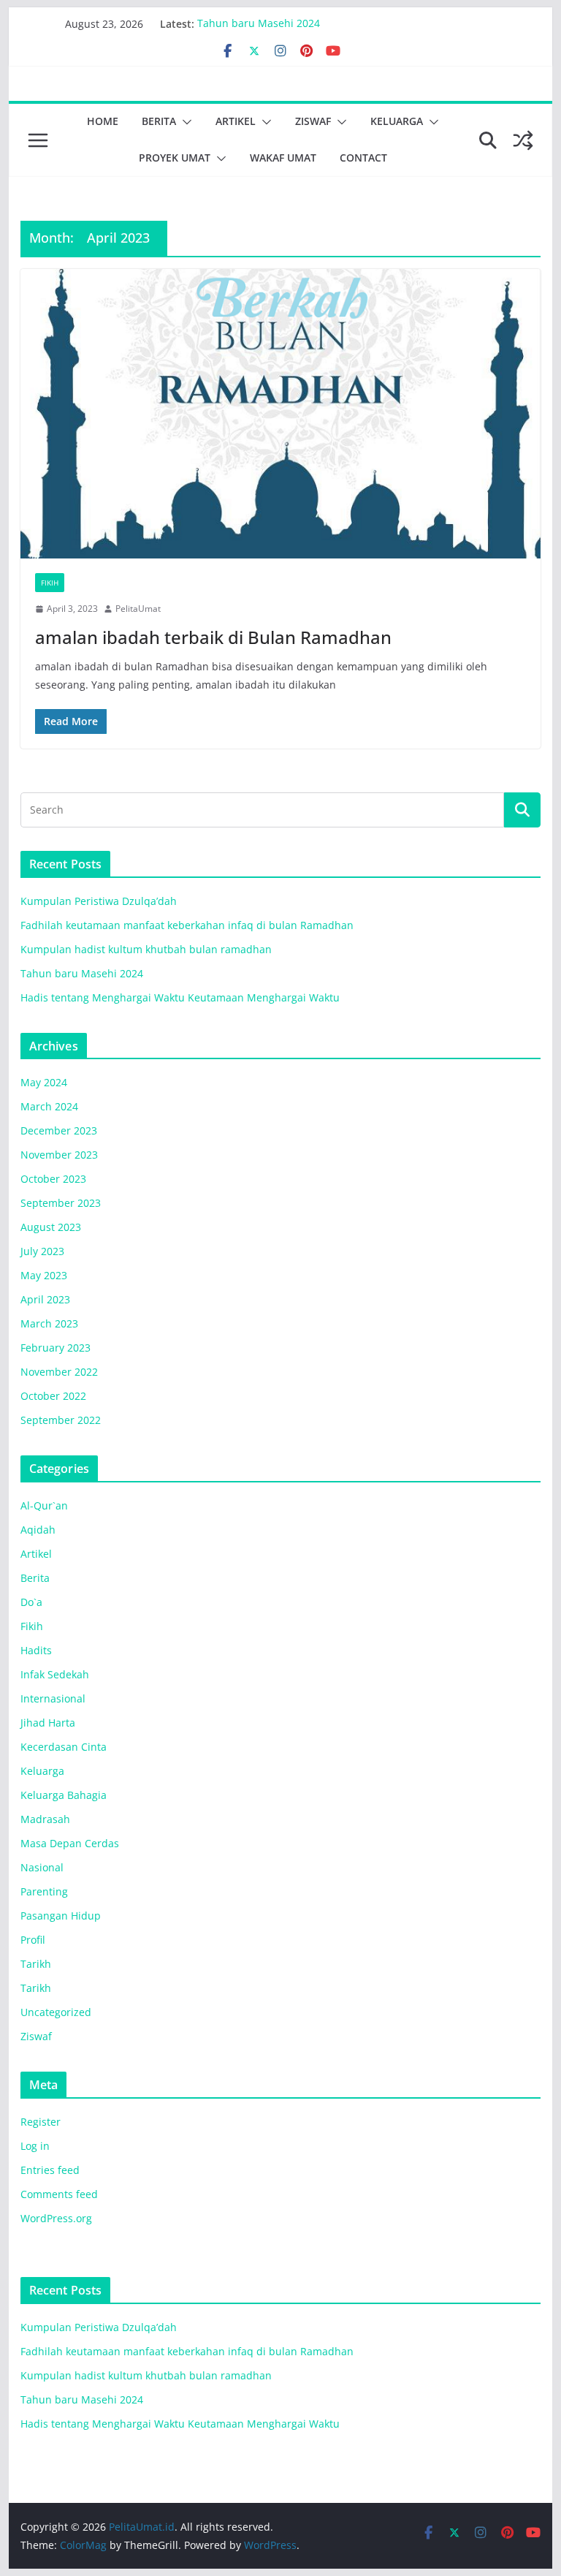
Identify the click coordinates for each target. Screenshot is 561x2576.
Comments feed (59, 2194)
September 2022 (61, 1420)
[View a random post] (523, 140)
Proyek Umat (175, 158)
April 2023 (45, 1299)
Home (103, 121)
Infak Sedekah (55, 1674)
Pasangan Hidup (61, 1916)
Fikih (50, 583)
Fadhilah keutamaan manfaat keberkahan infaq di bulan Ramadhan (187, 925)
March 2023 (49, 1323)
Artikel (236, 121)
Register (41, 2122)
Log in (35, 2146)
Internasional (53, 1698)
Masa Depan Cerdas (70, 1843)
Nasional (42, 1867)
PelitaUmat (138, 609)
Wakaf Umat (283, 158)
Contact (363, 158)
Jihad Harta (48, 1723)
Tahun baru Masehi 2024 (259, 24)
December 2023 (59, 1130)
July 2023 (42, 1251)
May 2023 (44, 1275)
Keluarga (397, 121)
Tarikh (36, 1964)
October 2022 (53, 1396)
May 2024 (44, 1082)
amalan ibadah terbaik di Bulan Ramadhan (213, 637)
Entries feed (50, 2170)
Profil (33, 1940)
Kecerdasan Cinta (64, 1747)
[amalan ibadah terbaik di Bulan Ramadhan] (281, 414)
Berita (159, 121)
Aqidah (38, 1530)
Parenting (44, 1891)
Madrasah (45, 1819)
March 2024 (49, 1106)
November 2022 (59, 1372)
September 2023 (61, 1203)
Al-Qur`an (44, 1505)
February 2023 (56, 1348)
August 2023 (51, 1227)
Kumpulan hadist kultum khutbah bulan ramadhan (146, 949)
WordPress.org (56, 2218)
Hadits (36, 1650)
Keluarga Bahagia (64, 1795)
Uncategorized (56, 2012)
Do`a (31, 1602)
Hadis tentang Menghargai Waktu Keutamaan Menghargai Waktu (180, 997)
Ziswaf (313, 121)
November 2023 (59, 1155)
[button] (184, 122)
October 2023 (53, 1179)
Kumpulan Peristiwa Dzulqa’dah (99, 901)
